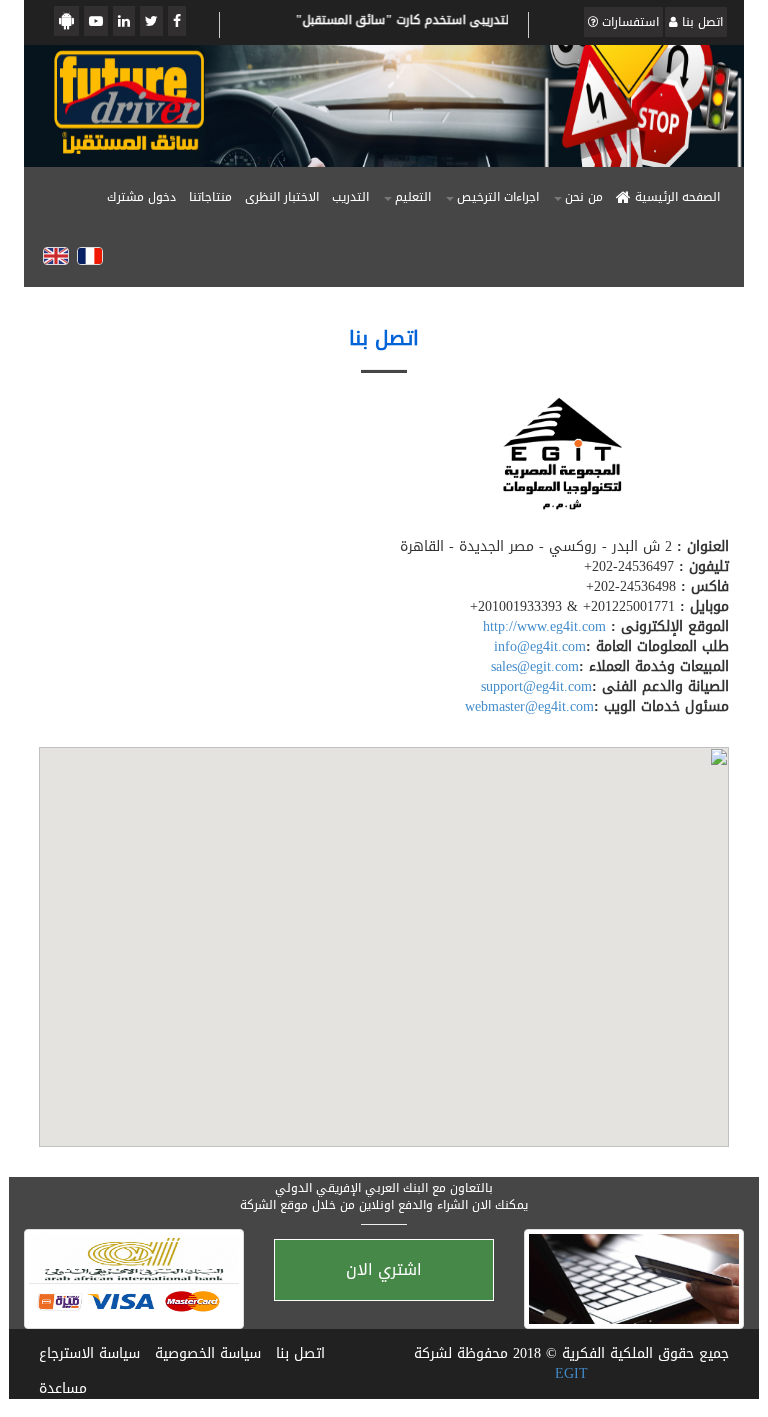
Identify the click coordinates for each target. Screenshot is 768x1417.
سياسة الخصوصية (208, 1353)
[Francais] (90, 257)
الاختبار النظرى (282, 197)
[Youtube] (96, 21)
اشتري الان (384, 1269)
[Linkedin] (124, 21)
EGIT (571, 1373)
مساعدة (63, 1388)
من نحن (584, 197)
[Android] (66, 20)
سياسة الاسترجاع (89, 1353)
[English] (56, 257)
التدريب (350, 197)
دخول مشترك (141, 197)
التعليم (413, 197)
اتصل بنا (700, 22)
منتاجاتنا (210, 197)
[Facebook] (177, 21)
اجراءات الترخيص (498, 197)
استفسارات (628, 22)
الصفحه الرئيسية (675, 197)
